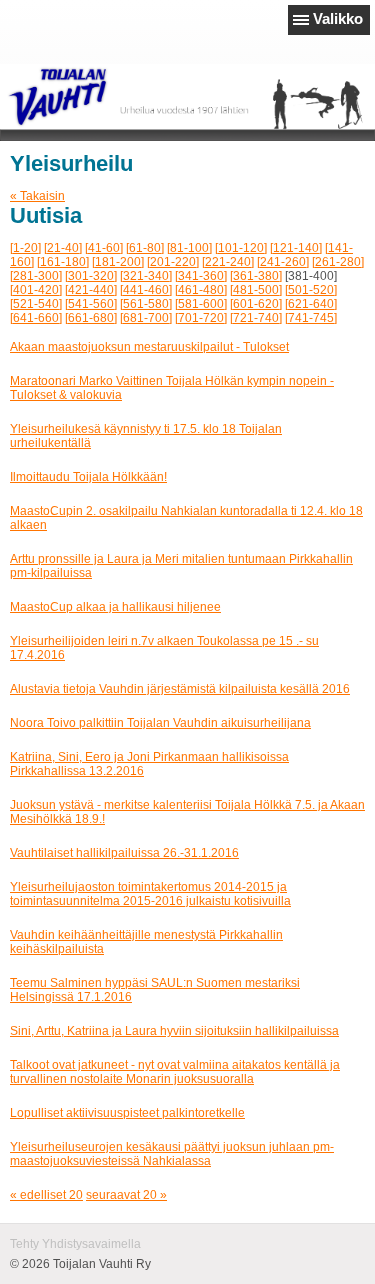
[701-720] (201, 318)
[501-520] (311, 290)
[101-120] (241, 248)
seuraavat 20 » (126, 1195)
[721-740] (256, 318)
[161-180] (63, 262)
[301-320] (91, 276)
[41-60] (104, 248)
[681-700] (146, 318)
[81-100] (189, 248)
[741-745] (311, 318)
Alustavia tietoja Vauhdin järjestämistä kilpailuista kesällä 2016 (180, 689)
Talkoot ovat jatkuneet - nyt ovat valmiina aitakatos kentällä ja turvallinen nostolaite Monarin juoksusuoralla (175, 1072)
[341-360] (201, 276)
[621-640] (311, 304)
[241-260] (283, 262)
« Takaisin (37, 196)
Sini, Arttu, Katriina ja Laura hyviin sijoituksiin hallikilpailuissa (174, 1031)
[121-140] (296, 248)
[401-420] (36, 290)
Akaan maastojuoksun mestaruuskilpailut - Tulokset (149, 347)
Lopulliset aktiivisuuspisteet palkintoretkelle (127, 1113)
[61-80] (145, 248)
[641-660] (36, 318)
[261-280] (338, 262)
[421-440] (91, 290)
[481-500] (256, 290)
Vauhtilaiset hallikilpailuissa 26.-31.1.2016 (124, 853)
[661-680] (91, 318)
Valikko (338, 18)
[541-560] (91, 304)
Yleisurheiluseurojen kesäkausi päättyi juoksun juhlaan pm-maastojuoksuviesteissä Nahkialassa (172, 1154)
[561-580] (146, 304)
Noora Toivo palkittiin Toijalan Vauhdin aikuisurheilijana (160, 723)
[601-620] (256, 304)
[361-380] (256, 276)
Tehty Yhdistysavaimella (75, 1244)
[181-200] (118, 262)
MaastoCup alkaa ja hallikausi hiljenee (115, 607)
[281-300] (36, 276)
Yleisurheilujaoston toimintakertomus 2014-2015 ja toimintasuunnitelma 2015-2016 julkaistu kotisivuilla (150, 894)
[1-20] (25, 248)
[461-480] (201, 290)
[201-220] (173, 262)
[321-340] (146, 276)
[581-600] (201, 304)
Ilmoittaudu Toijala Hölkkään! (88, 477)
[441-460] (146, 290)
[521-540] (36, 304)
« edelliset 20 (46, 1195)
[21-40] (63, 248)
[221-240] (228, 262)
